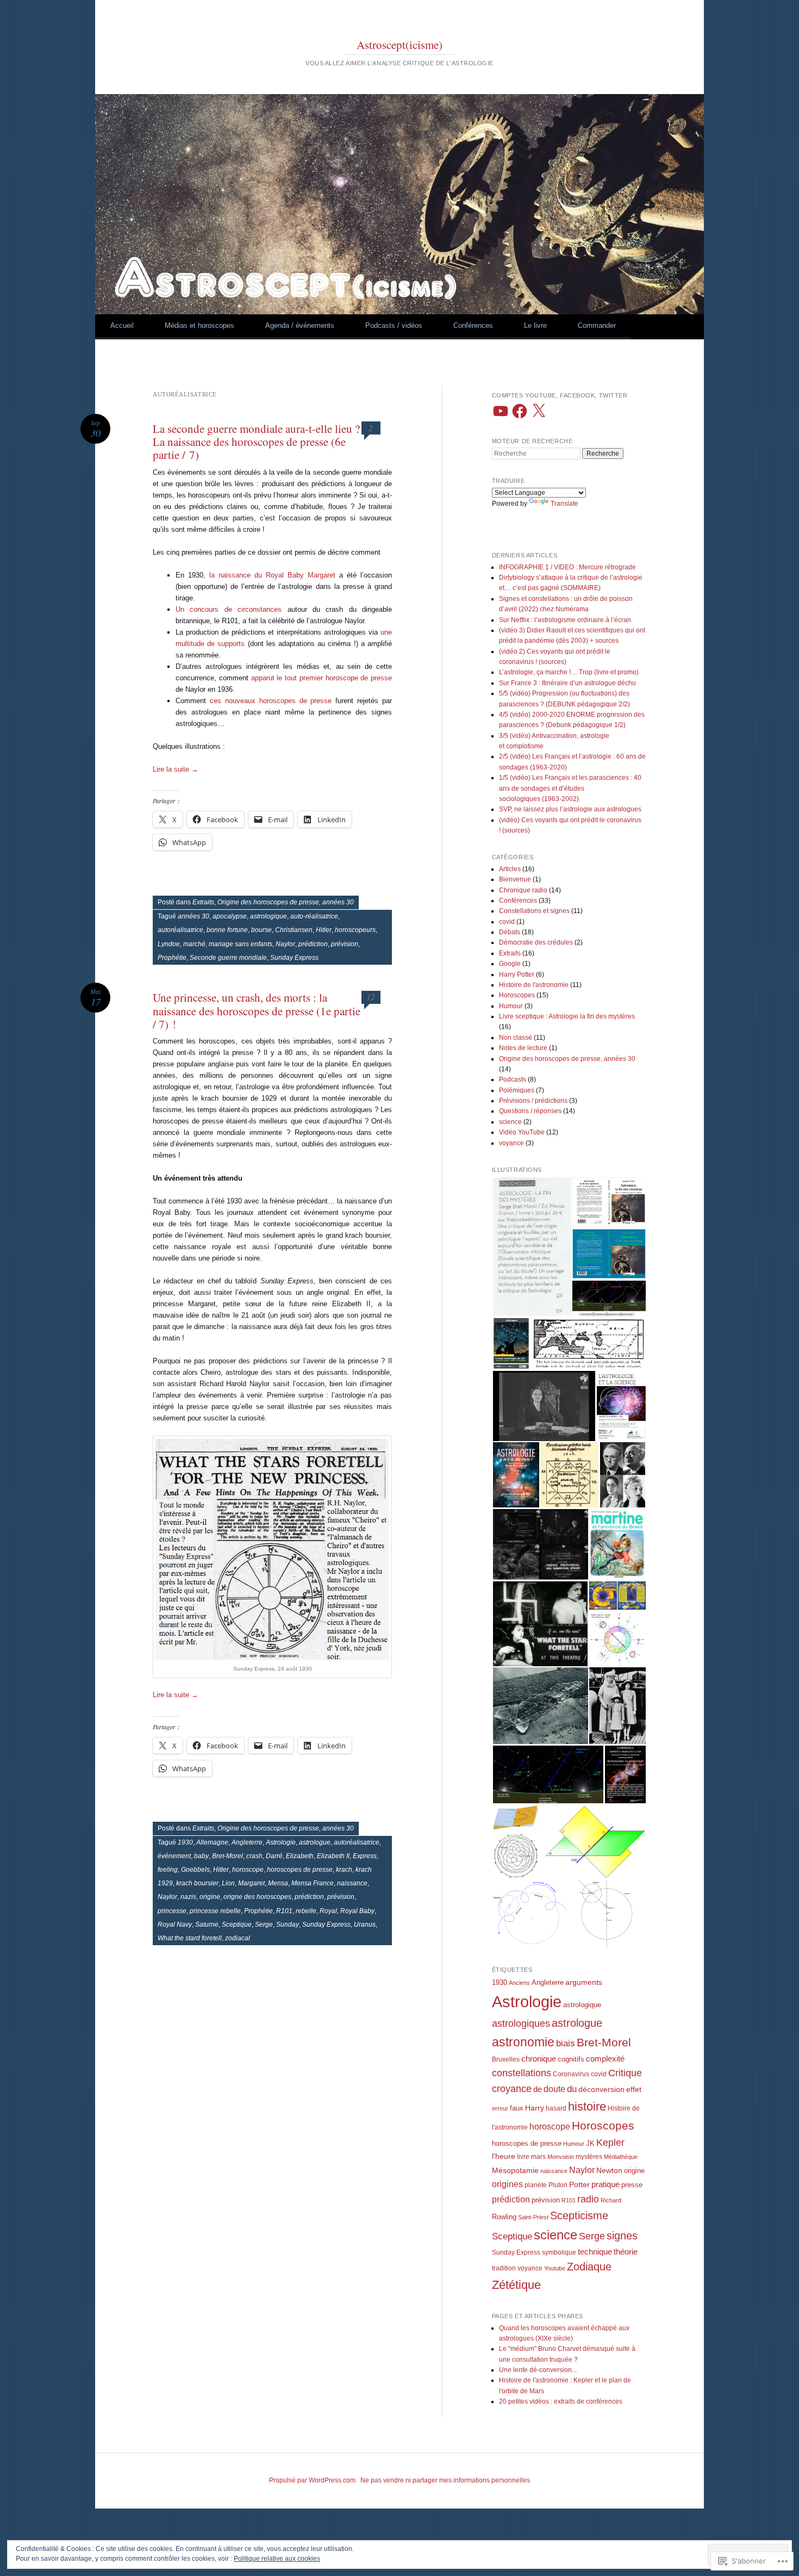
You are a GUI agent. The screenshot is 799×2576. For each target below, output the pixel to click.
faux (517, 2108)
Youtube (555, 2268)
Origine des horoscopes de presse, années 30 (286, 902)
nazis (188, 1897)
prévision (345, 944)
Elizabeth (300, 1856)
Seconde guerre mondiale (228, 958)
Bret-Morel (227, 1856)
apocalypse (230, 916)
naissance (352, 1883)
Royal (328, 1911)
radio (588, 2199)
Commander (597, 325)
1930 (185, 1842)
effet (634, 2089)
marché (194, 944)
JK (590, 2143)
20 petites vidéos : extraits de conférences (561, 2401)
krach (344, 1870)
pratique (606, 2184)
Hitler (324, 930)
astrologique (269, 916)
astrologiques (521, 2023)
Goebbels (195, 1870)
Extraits (203, 902)
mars (538, 2157)
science (510, 1122)
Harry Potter (517, 974)
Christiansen (294, 930)
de (538, 2089)
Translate (564, 504)
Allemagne (212, 1842)
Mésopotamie (515, 2170)
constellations (522, 2073)
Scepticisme (579, 2215)
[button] (532, 1247)
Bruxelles (506, 2059)
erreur (500, 2108)
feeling (168, 1870)
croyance (512, 2089)
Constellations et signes (534, 911)
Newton (609, 2170)
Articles (510, 869)
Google (510, 964)
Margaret (251, 1883)
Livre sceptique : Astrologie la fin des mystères (567, 1016)
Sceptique (237, 1925)
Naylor (285, 944)
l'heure (504, 2156)
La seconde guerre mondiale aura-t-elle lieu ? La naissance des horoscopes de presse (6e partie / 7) (256, 442)
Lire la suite (176, 769)
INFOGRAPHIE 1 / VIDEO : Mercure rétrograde (567, 567)
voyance (511, 1143)
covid (507, 922)
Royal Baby (357, 1911)
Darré (274, 1856)
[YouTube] (501, 411)
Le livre (535, 325)
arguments (584, 1982)
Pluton (558, 2185)
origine (210, 1897)
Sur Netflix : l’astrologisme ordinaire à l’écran (565, 620)
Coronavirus (571, 2074)
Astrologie (281, 1842)
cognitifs (571, 2059)
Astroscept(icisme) (399, 45)
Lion (228, 1883)
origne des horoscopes (257, 1897)
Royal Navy (175, 1925)
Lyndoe (169, 944)
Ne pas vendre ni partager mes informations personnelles (445, 2480)
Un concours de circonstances (229, 609)
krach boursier (197, 1883)
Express (365, 1856)
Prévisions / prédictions (533, 1101)
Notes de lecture (523, 1048)
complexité (605, 2059)
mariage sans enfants (241, 944)
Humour (511, 1006)
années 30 (193, 916)
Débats (510, 932)
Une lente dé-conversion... (538, 2370)
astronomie (523, 2042)
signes (622, 2236)
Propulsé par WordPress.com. (313, 2480)
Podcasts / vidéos (394, 325)
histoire (587, 2106)
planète (536, 2185)
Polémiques (517, 1090)
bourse (261, 930)
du (572, 2089)
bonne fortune (227, 930)
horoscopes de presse (300, 1870)
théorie (626, 2252)
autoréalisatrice (180, 930)
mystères (589, 2157)
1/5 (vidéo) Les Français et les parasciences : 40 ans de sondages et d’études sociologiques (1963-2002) (570, 788)
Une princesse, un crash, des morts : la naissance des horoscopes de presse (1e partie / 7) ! (257, 1010)
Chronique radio (523, 890)
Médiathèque (621, 2157)
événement (174, 1856)
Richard (611, 2200)
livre (523, 2157)
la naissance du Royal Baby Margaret (272, 575)
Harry (535, 2108)
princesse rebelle (215, 1911)
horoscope (248, 1870)
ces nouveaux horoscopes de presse (271, 701)
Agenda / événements (300, 325)
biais (566, 2043)
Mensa (278, 1883)
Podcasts (513, 1079)
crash (254, 1856)
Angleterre (247, 1842)
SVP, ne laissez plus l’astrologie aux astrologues (570, 809)
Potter (579, 2184)
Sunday (288, 1925)
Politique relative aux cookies (277, 2559)
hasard (556, 2108)
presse (632, 2185)
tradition (504, 2268)
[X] (539, 411)
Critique (625, 2073)
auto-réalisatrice (314, 916)
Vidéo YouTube (522, 1132)
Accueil (122, 325)
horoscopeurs (355, 930)
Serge (264, 1925)
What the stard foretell (190, 1938)
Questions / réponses (530, 1111)
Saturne (207, 1925)
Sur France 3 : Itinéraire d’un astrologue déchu (567, 683)
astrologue (315, 1842)
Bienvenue (515, 879)
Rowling (504, 2217)
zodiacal (238, 1938)
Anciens (519, 1983)
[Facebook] (520, 411)
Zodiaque (589, 2267)
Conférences (473, 325)
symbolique (559, 2252)
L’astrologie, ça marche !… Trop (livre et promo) (569, 672)
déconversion (601, 2089)
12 (371, 997)
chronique (539, 2059)
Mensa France (313, 1883)
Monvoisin (561, 2157)
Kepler (610, 2143)
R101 (284, 1911)
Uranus (365, 1925)
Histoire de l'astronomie (534, 985)
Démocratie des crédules (536, 942)
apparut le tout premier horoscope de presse (322, 678)
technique (595, 2252)
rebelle (306, 1911)
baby (201, 1856)
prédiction (313, 944)
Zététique (516, 2285)
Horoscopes (517, 995)
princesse (172, 1911)
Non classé (516, 1038)
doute (554, 2089)
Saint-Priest (533, 2217)
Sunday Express (294, 958)
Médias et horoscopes (199, 325)
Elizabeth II (333, 1856)
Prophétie (172, 958)
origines (507, 2184)
